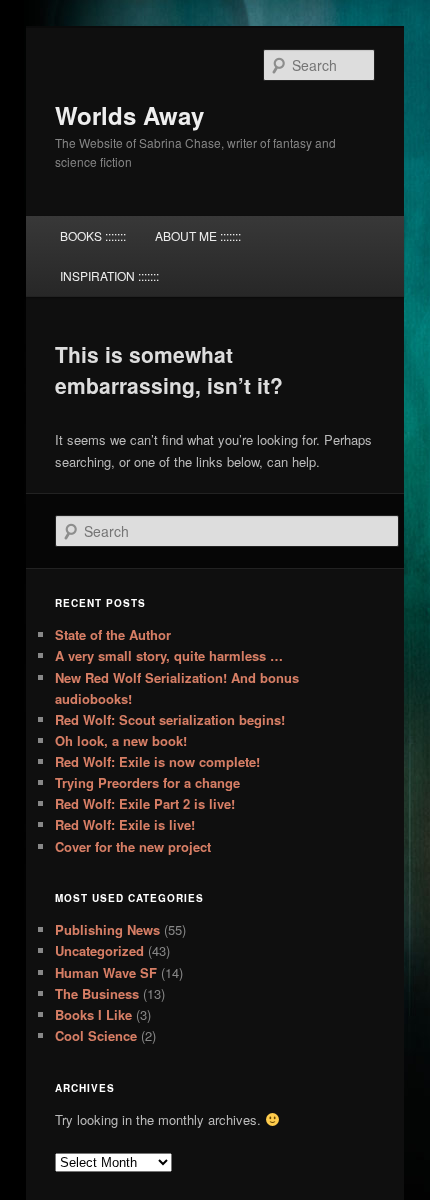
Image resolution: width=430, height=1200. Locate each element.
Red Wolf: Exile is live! (125, 824)
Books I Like (93, 1014)
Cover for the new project (133, 846)
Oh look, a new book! (121, 740)
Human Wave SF (106, 972)
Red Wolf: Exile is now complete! (157, 761)
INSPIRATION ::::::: (109, 275)
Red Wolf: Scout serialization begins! (170, 719)
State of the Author (113, 634)
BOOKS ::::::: (93, 235)
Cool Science (96, 1035)
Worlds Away (129, 115)
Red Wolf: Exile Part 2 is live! (145, 803)
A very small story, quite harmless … (169, 655)
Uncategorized (99, 950)
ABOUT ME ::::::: (198, 235)
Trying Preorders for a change (147, 782)
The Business (97, 993)
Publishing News (107, 929)
